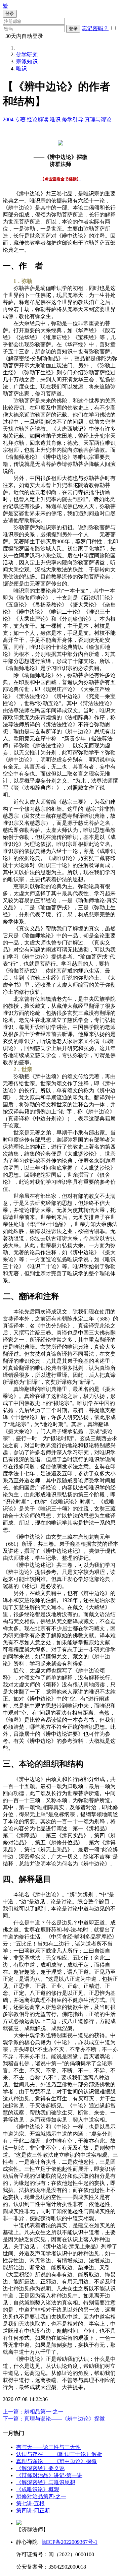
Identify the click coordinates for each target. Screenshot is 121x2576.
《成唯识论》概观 (38, 2489)
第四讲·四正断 (33, 2510)
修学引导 (73, 119)
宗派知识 (27, 62)
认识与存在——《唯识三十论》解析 (59, 2454)
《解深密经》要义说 (40, 2468)
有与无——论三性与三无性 (48, 2447)
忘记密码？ (95, 28)
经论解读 (38, 119)
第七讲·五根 (30, 2503)
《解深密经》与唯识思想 (46, 2482)
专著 (21, 119)
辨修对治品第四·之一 (41, 2496)
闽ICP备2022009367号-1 (70, 2542)
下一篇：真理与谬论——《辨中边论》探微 (54, 2419)
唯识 (22, 69)
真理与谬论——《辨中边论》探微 (56, 2461)
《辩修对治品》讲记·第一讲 (49, 2475)
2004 (9, 119)
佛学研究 (27, 54)
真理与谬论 (98, 119)
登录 (73, 29)
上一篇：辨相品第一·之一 (33, 2412)
